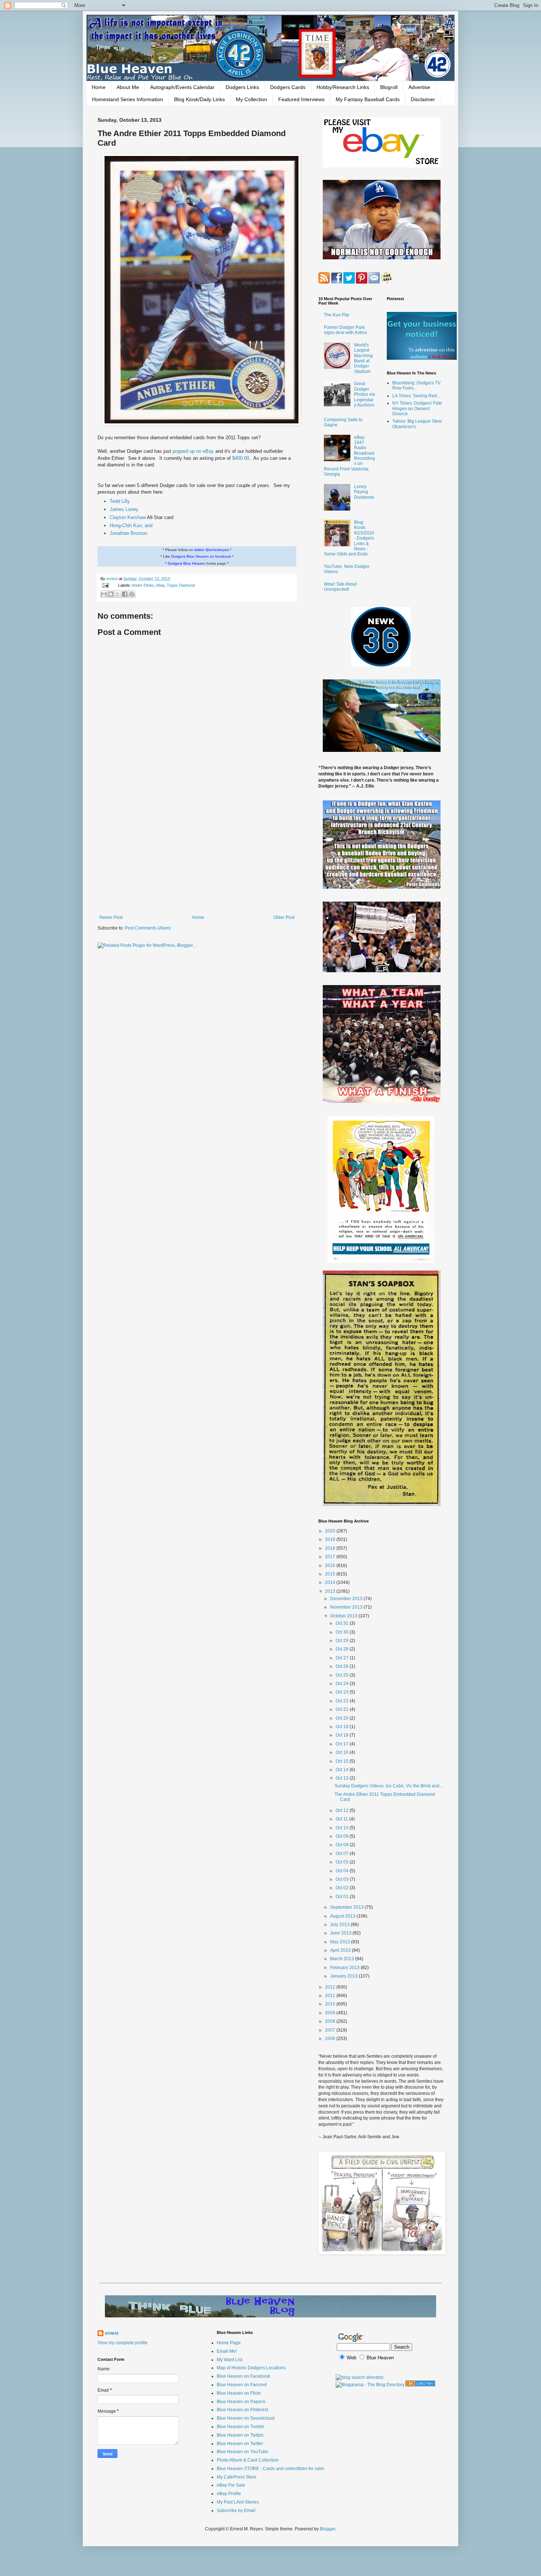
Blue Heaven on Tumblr (241, 2427)
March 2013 (343, 1959)
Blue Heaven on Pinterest (242, 2410)
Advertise (419, 87)
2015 (331, 1574)
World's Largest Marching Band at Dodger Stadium (363, 358)
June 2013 (341, 1933)
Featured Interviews (301, 99)
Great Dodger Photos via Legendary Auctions (365, 394)
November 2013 (347, 1607)
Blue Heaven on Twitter (240, 2444)
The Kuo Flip (337, 315)
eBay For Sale (231, 2485)
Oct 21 (343, 1709)
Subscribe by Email (236, 2511)
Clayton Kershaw (128, 517)
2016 (331, 1566)
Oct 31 (343, 1623)
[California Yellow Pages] (420, 2385)
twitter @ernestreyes (212, 550)
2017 (331, 1557)
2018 (331, 1548)
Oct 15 (343, 1761)
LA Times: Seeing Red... (416, 396)
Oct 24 (343, 1684)
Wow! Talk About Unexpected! (340, 587)
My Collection (252, 99)
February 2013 (345, 1968)
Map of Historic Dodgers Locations (251, 2368)
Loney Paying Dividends (364, 492)
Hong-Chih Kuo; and (131, 525)
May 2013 (341, 1942)
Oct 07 (343, 1854)
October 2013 (344, 1616)
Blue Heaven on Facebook (243, 2376)
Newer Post (111, 917)
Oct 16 (343, 1752)
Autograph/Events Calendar (182, 87)
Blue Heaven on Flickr (239, 2393)
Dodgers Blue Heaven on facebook (201, 556)
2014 (331, 1582)
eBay (160, 585)
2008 (331, 2021)
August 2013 (343, 1916)
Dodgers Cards (288, 87)
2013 (331, 1591)
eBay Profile (229, 2494)
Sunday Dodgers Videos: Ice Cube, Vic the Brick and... (389, 1786)
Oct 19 (343, 1727)
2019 (331, 1539)
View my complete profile (123, 2343)
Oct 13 (343, 1778)
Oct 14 (343, 1770)
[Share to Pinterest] (132, 594)
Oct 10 (343, 1828)
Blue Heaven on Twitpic (240, 2435)
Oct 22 (343, 1701)
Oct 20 (343, 1718)
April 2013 (341, 1950)
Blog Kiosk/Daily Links (199, 99)
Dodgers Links (242, 87)
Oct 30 (343, 1632)
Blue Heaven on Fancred (242, 2385)
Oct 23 (343, 1692)
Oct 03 (343, 1879)
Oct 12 (343, 1811)
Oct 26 (343, 1666)
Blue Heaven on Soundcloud (246, 2418)
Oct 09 (343, 1836)
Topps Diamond (181, 585)
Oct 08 (343, 1845)
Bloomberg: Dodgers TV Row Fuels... (416, 385)
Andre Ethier (143, 585)
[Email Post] (105, 585)
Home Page (229, 2343)
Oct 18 (343, 1735)
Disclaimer (423, 99)
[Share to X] (118, 594)
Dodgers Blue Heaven (187, 563)
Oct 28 (343, 1649)
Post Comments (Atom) (148, 928)
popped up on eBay (194, 451)
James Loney (124, 509)
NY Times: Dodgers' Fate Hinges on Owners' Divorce (417, 408)
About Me (128, 87)
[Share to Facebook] (125, 594)
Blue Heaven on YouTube (243, 2452)
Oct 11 (342, 1819)
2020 (331, 1531)
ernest (113, 579)
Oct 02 (343, 1888)
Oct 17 (343, 1744)
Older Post (284, 917)
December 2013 (347, 1599)
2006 (331, 2039)
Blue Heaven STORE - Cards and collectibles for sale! (270, 2469)
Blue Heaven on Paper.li (241, 2402)
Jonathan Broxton (128, 533)
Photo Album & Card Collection (248, 2460)
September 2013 (347, 1907)
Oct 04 (343, 1871)
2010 (331, 2004)
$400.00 (240, 458)
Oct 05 (343, 1862)
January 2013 (344, 1976)
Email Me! (227, 2351)
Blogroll (389, 87)
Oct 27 (343, 1658)
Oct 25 (343, 1675)
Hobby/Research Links (343, 87)
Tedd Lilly (120, 501)
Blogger (328, 2529)
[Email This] (104, 594)
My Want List (229, 2360)
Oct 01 (343, 1897)
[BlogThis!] (111, 594)
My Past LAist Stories (238, 2502)
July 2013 (340, 1925)
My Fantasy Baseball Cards (368, 99)
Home (99, 87)
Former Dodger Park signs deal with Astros (345, 330)
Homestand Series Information (128, 99)
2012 (331, 1987)
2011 (331, 1996)
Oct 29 (343, 1641)
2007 (331, 2030)
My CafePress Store (237, 2477)
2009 (331, 2013)
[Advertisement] (197, 854)
